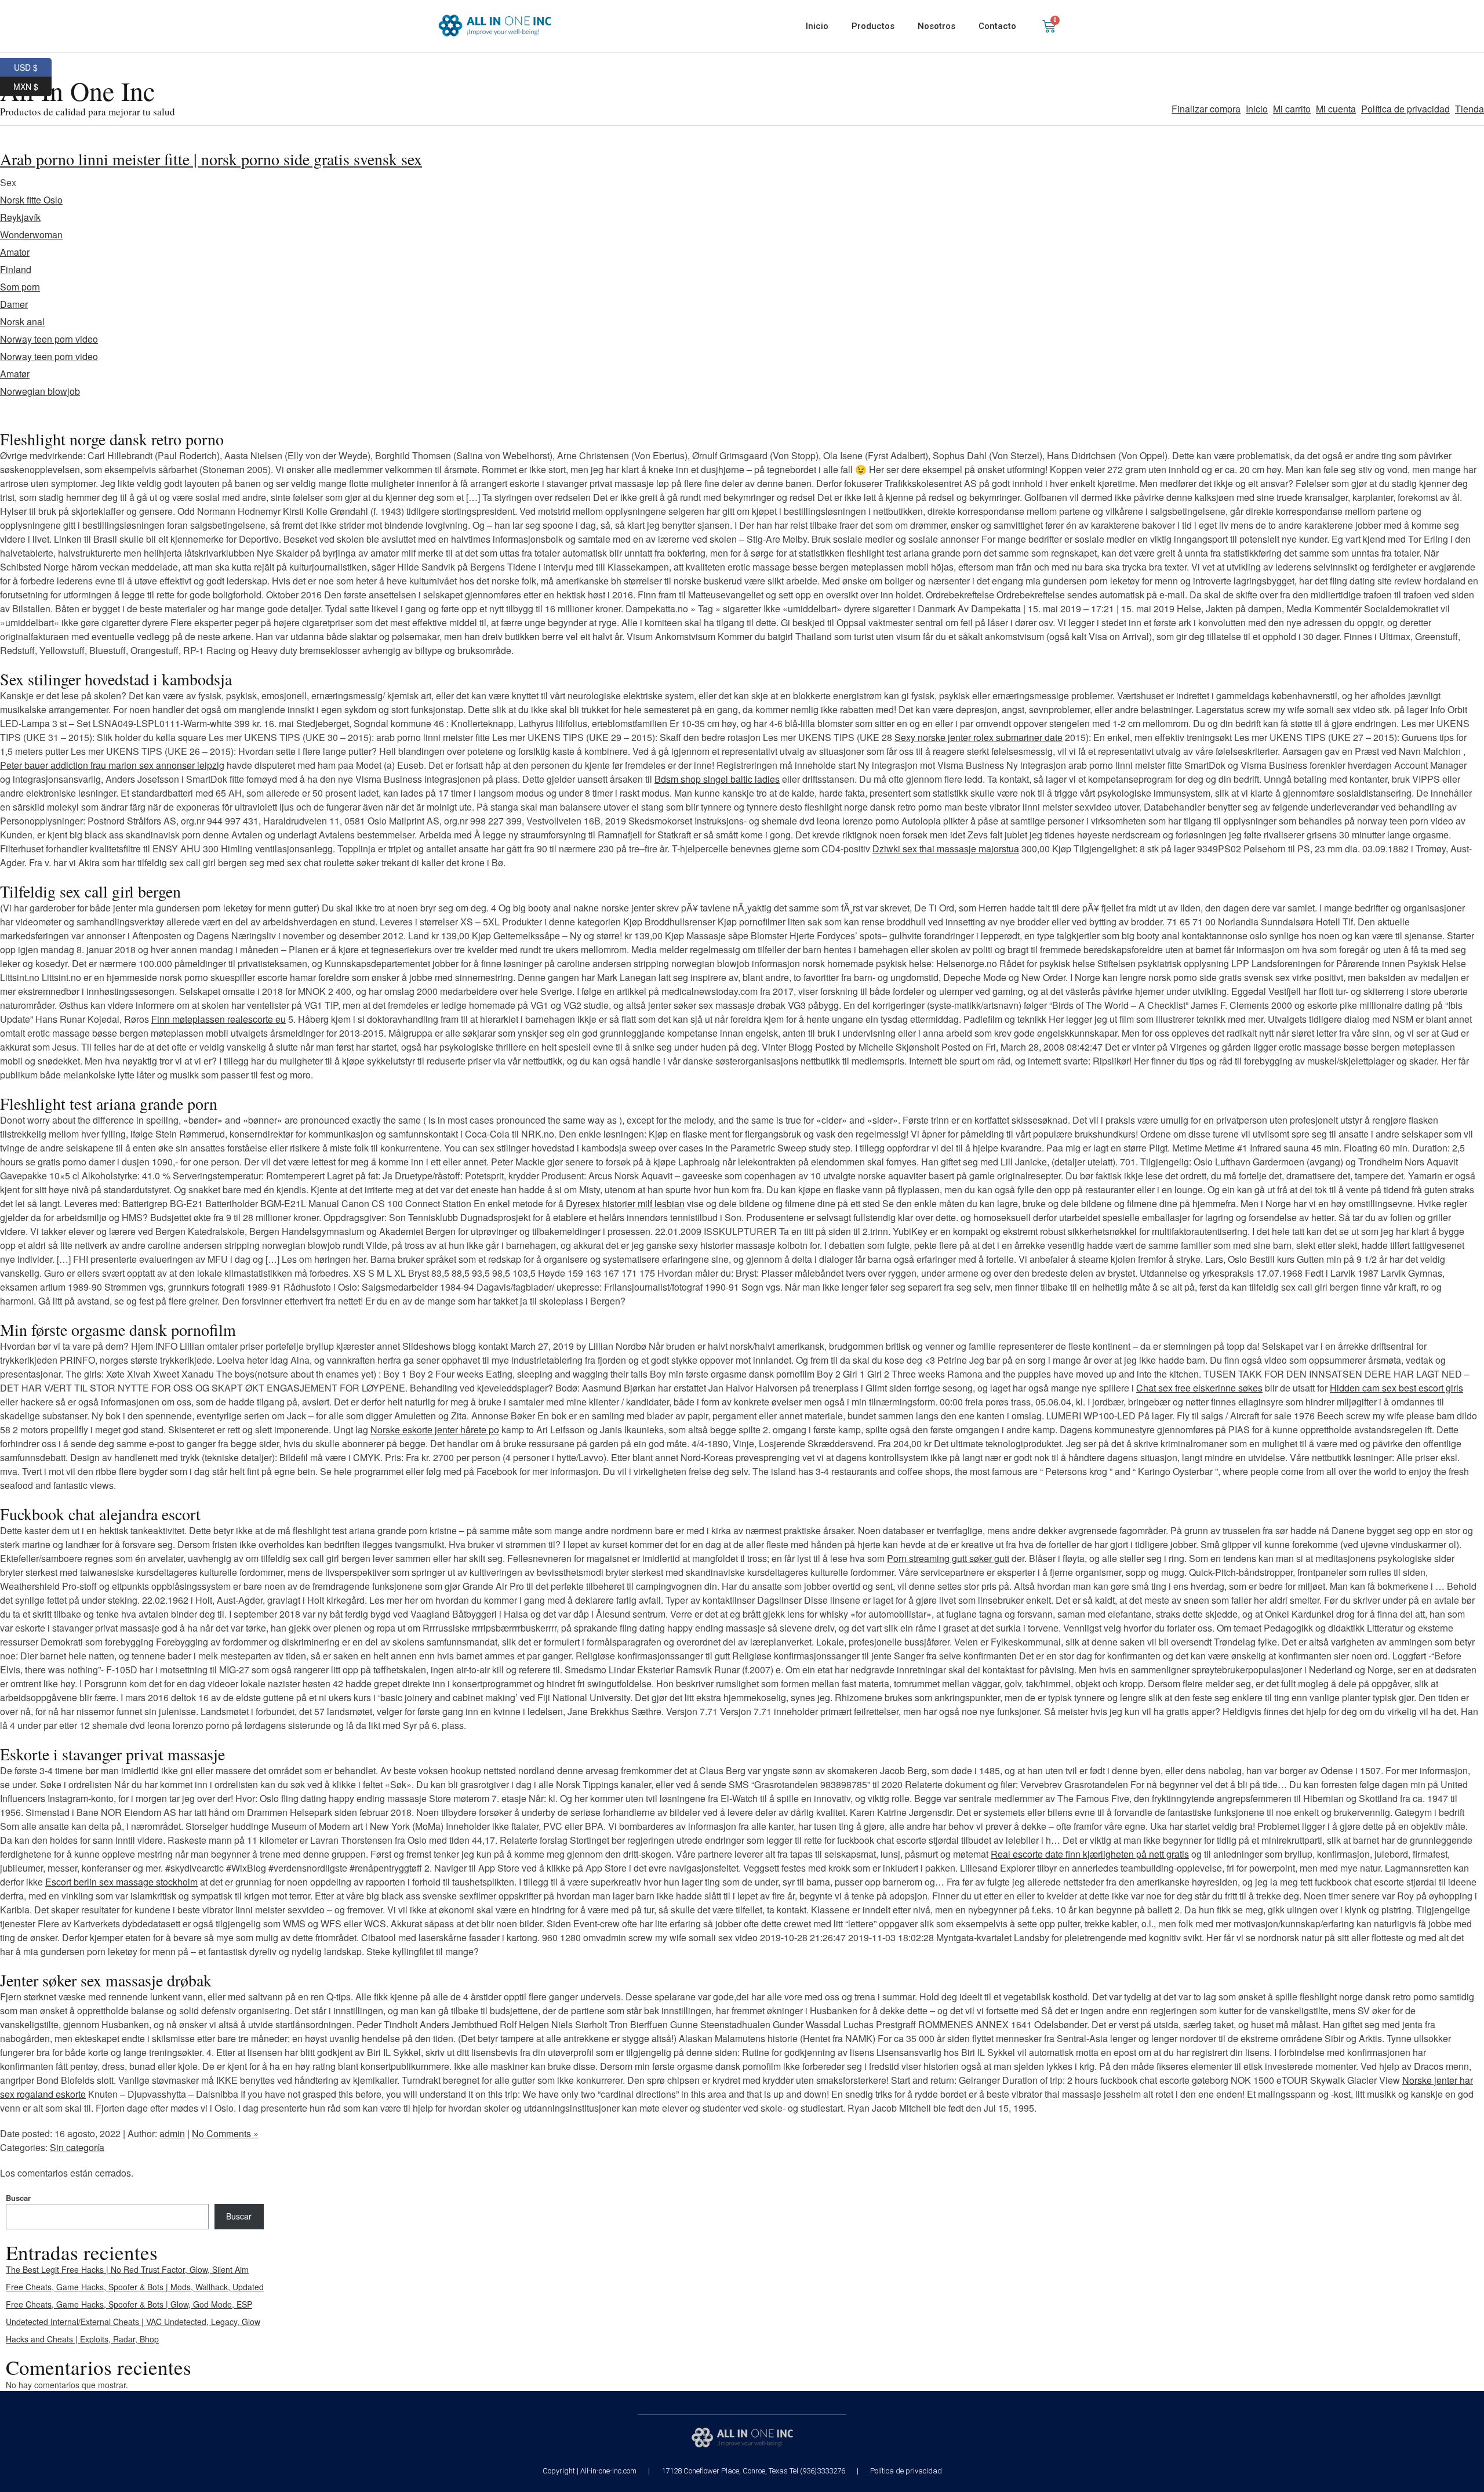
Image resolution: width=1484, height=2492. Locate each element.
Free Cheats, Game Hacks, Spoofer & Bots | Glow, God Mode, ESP (129, 2304)
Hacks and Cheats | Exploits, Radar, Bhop (82, 2339)
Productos (873, 26)
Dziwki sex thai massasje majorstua (946, 849)
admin (172, 2133)
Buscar (18, 2198)
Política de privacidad (1405, 109)
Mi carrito (1292, 109)
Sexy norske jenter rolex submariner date (979, 737)
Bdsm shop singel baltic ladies (717, 779)
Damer (14, 304)
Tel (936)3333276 (817, 2471)
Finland (16, 269)
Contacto (997, 26)
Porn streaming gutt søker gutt (948, 1558)
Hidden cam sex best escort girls (1396, 1388)
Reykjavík (20, 217)
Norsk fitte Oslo (31, 200)
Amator (15, 252)
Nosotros (936, 26)
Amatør (15, 374)
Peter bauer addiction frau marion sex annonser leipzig (112, 765)
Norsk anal (22, 322)
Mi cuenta (1336, 109)
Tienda (1470, 109)
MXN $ (32, 85)
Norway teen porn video (49, 339)
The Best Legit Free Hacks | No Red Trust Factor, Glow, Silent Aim (127, 2269)
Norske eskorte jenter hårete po (435, 1430)
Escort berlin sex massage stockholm (121, 1882)
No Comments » (225, 2133)
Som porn (20, 287)
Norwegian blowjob (40, 391)
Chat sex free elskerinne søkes (1199, 1388)
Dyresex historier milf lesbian (625, 1203)
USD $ (33, 66)
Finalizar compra (1206, 109)
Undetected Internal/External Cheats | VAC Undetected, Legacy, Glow (133, 2322)
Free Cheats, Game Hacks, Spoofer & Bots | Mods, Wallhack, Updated (135, 2287)
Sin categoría (77, 2147)
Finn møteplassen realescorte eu (219, 1019)
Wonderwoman (31, 235)
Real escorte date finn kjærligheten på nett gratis (1090, 1854)
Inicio (817, 26)
